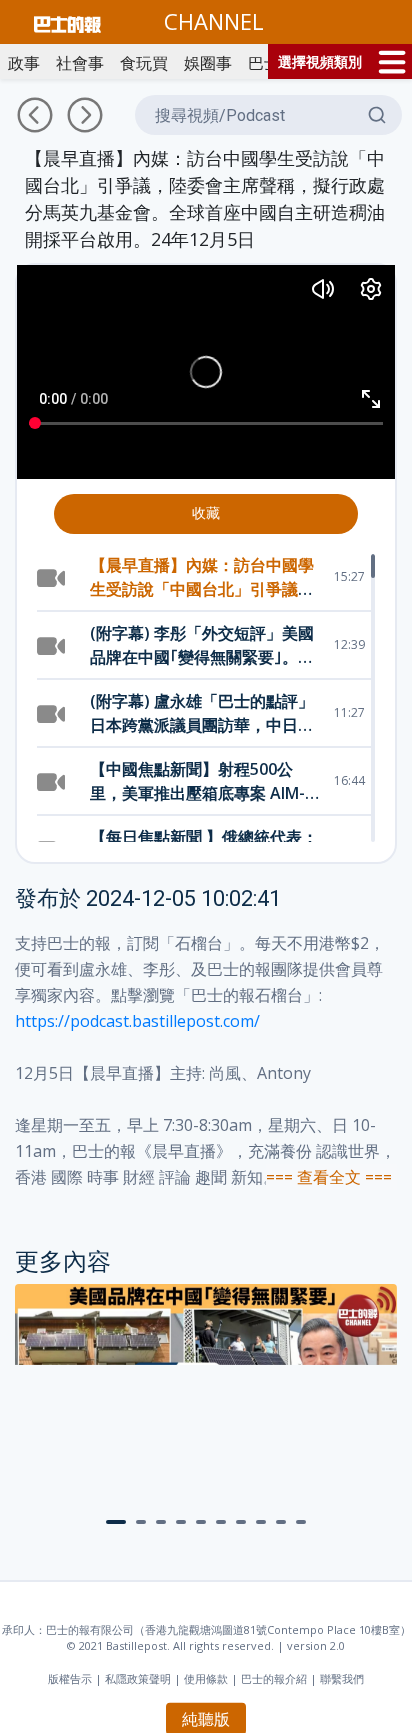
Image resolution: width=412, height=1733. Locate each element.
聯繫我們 (342, 1678)
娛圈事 (208, 63)
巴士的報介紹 (274, 1678)
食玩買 (144, 63)
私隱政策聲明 (138, 1678)
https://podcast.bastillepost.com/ (137, 1021)
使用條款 (206, 1678)
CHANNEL (214, 21)
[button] (116, 1522)
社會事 (80, 63)
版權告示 (70, 1678)
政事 (24, 63)
